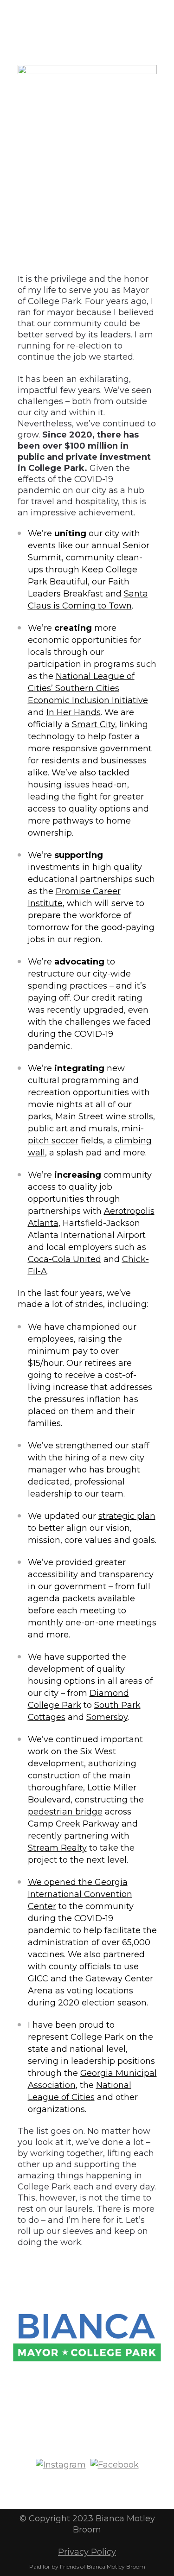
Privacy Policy (87, 2552)
